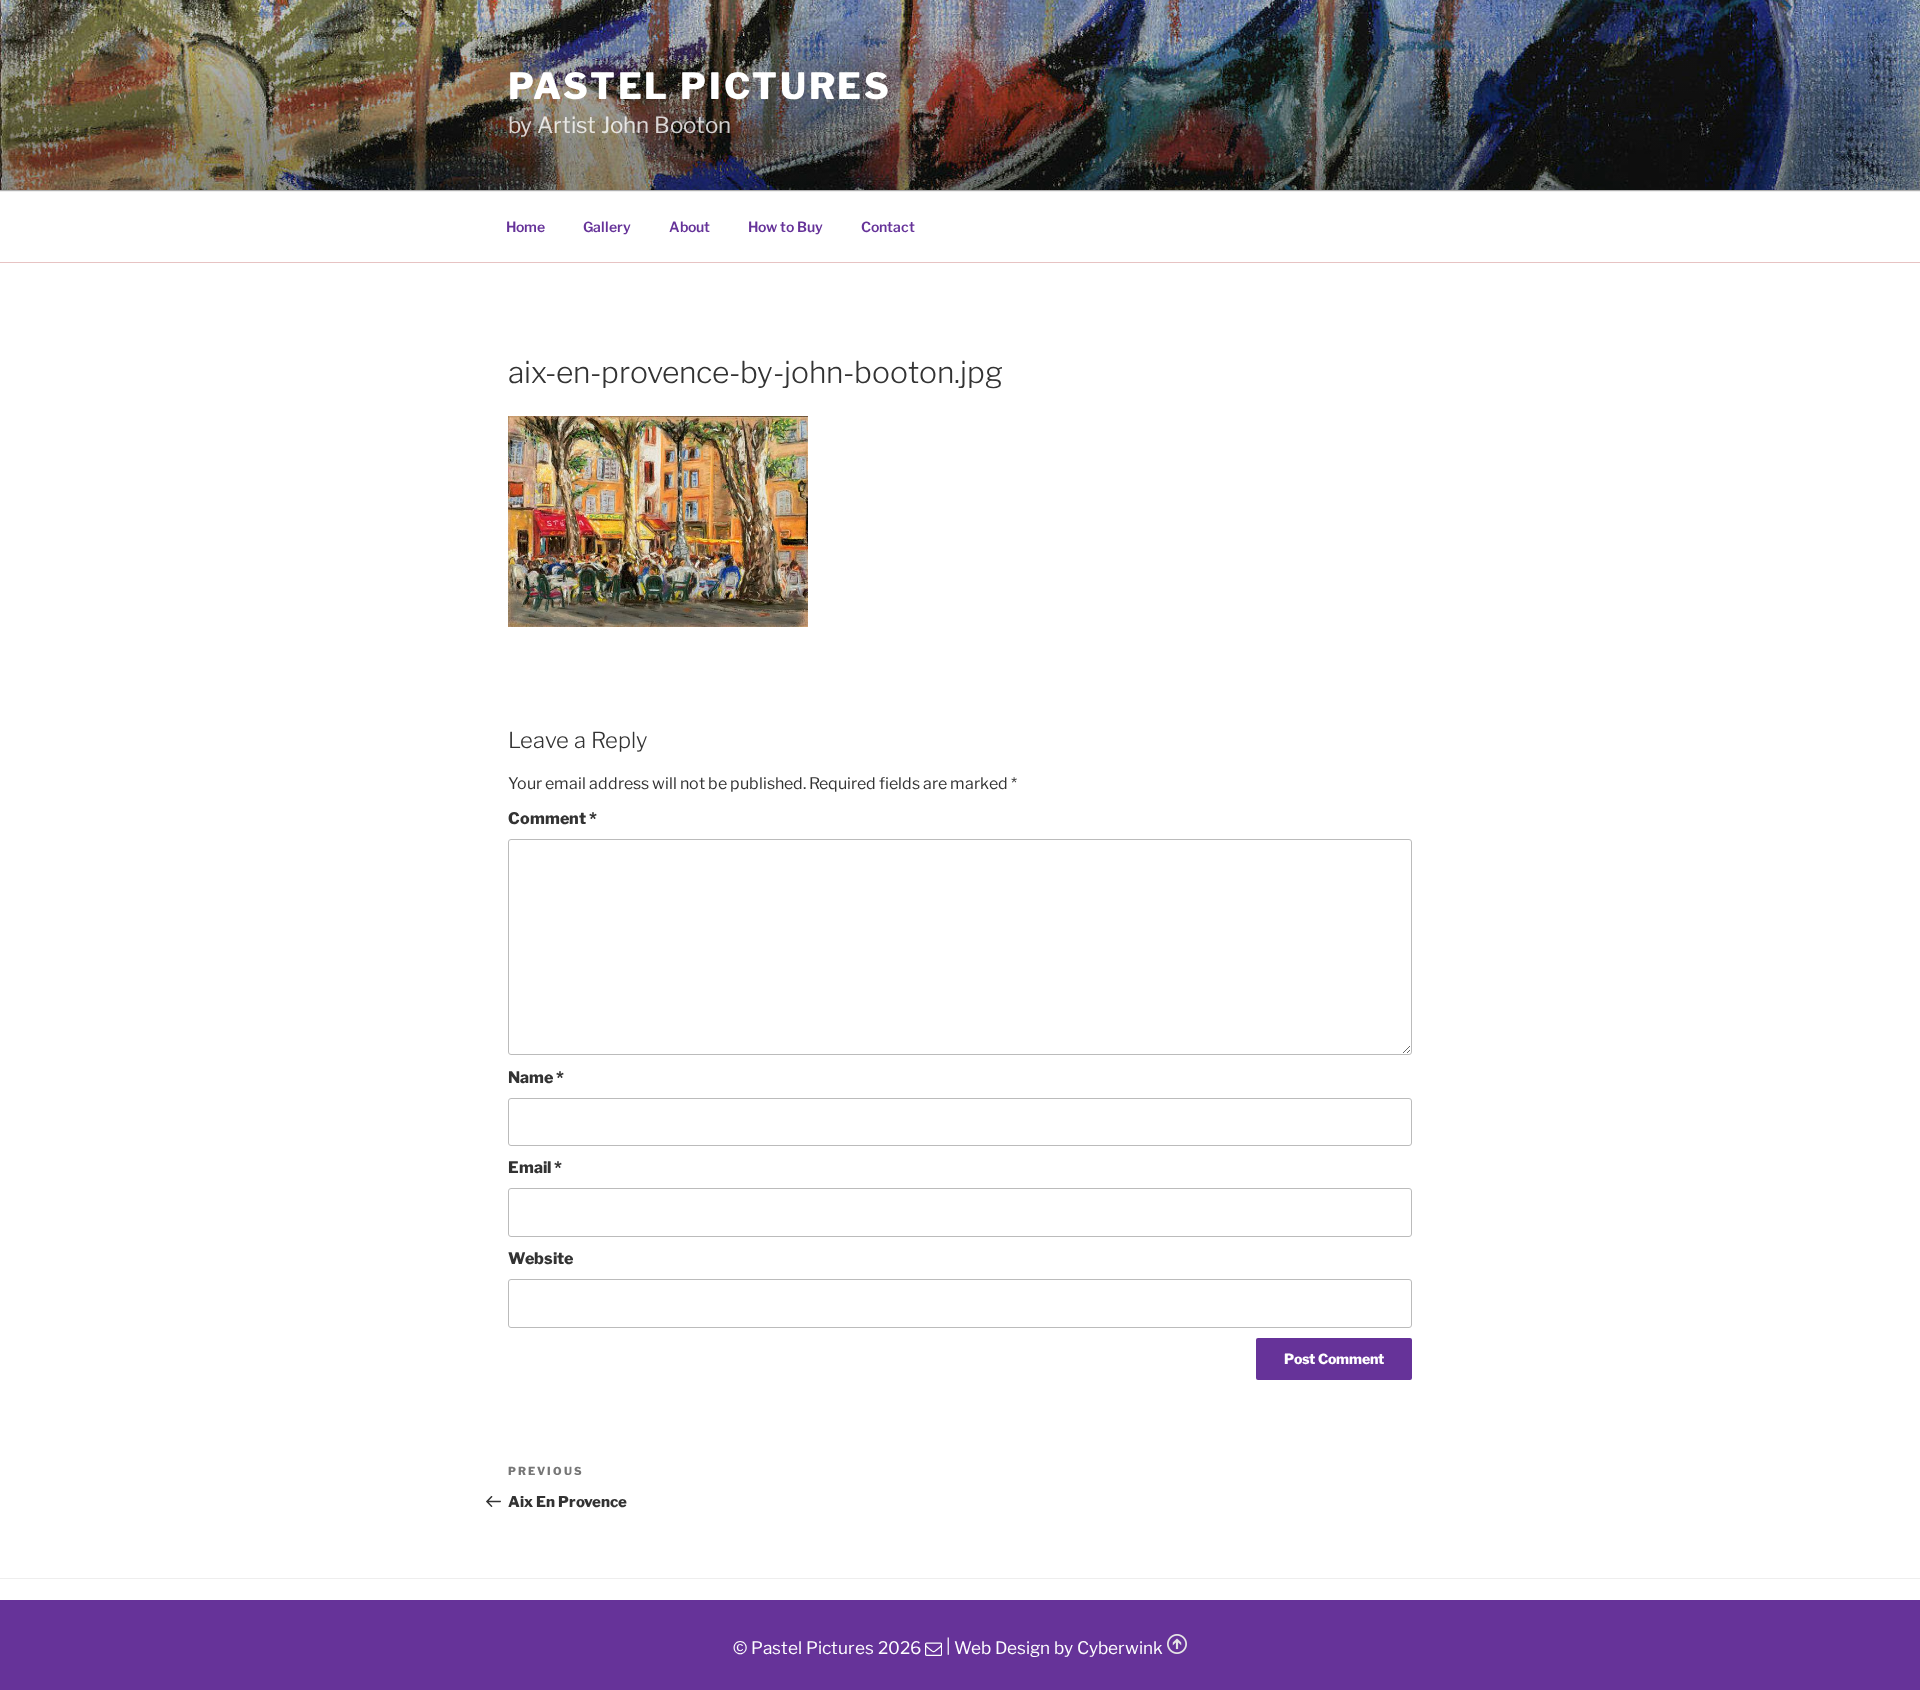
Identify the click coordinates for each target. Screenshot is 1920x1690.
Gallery (607, 226)
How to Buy (785, 226)
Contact (888, 226)
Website (540, 1258)
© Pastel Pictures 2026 (827, 1647)
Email (535, 1167)
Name (536, 1077)
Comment (552, 818)
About (689, 226)
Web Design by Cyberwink (1058, 1647)
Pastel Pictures (700, 86)
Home (525, 226)
